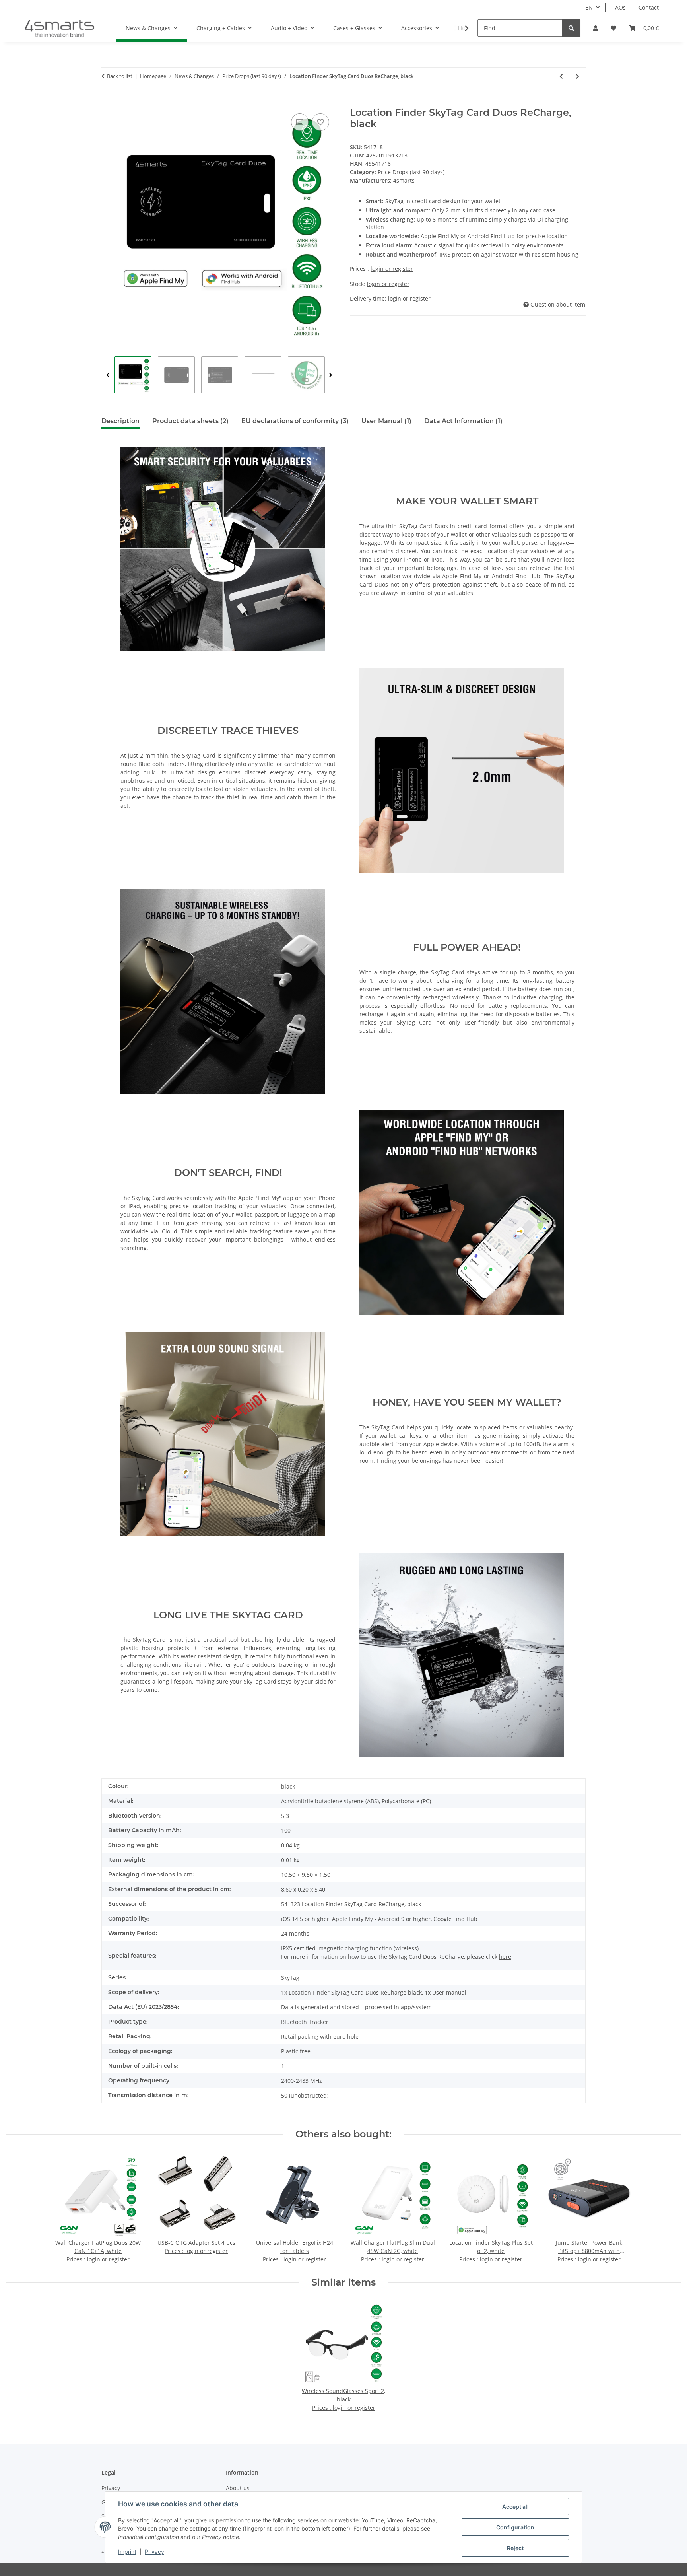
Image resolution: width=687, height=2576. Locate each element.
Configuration (515, 2527)
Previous (108, 375)
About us (238, 2488)
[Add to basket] (108, 103)
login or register (392, 269)
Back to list (120, 76)
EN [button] (589, 7)
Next (331, 375)
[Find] (571, 28)
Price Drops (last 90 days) (411, 172)
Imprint (127, 2552)
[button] (596, 28)
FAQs (619, 7)
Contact (649, 7)
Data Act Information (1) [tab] (463, 421)
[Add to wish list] (320, 122)
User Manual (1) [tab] (386, 421)
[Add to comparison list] (300, 122)
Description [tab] (120, 421)
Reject (515, 2548)
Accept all (515, 2507)
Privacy (154, 2552)
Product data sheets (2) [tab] (190, 421)
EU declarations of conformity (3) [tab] (295, 421)
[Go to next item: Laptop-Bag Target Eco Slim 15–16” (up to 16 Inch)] (577, 76)
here (505, 1957)
